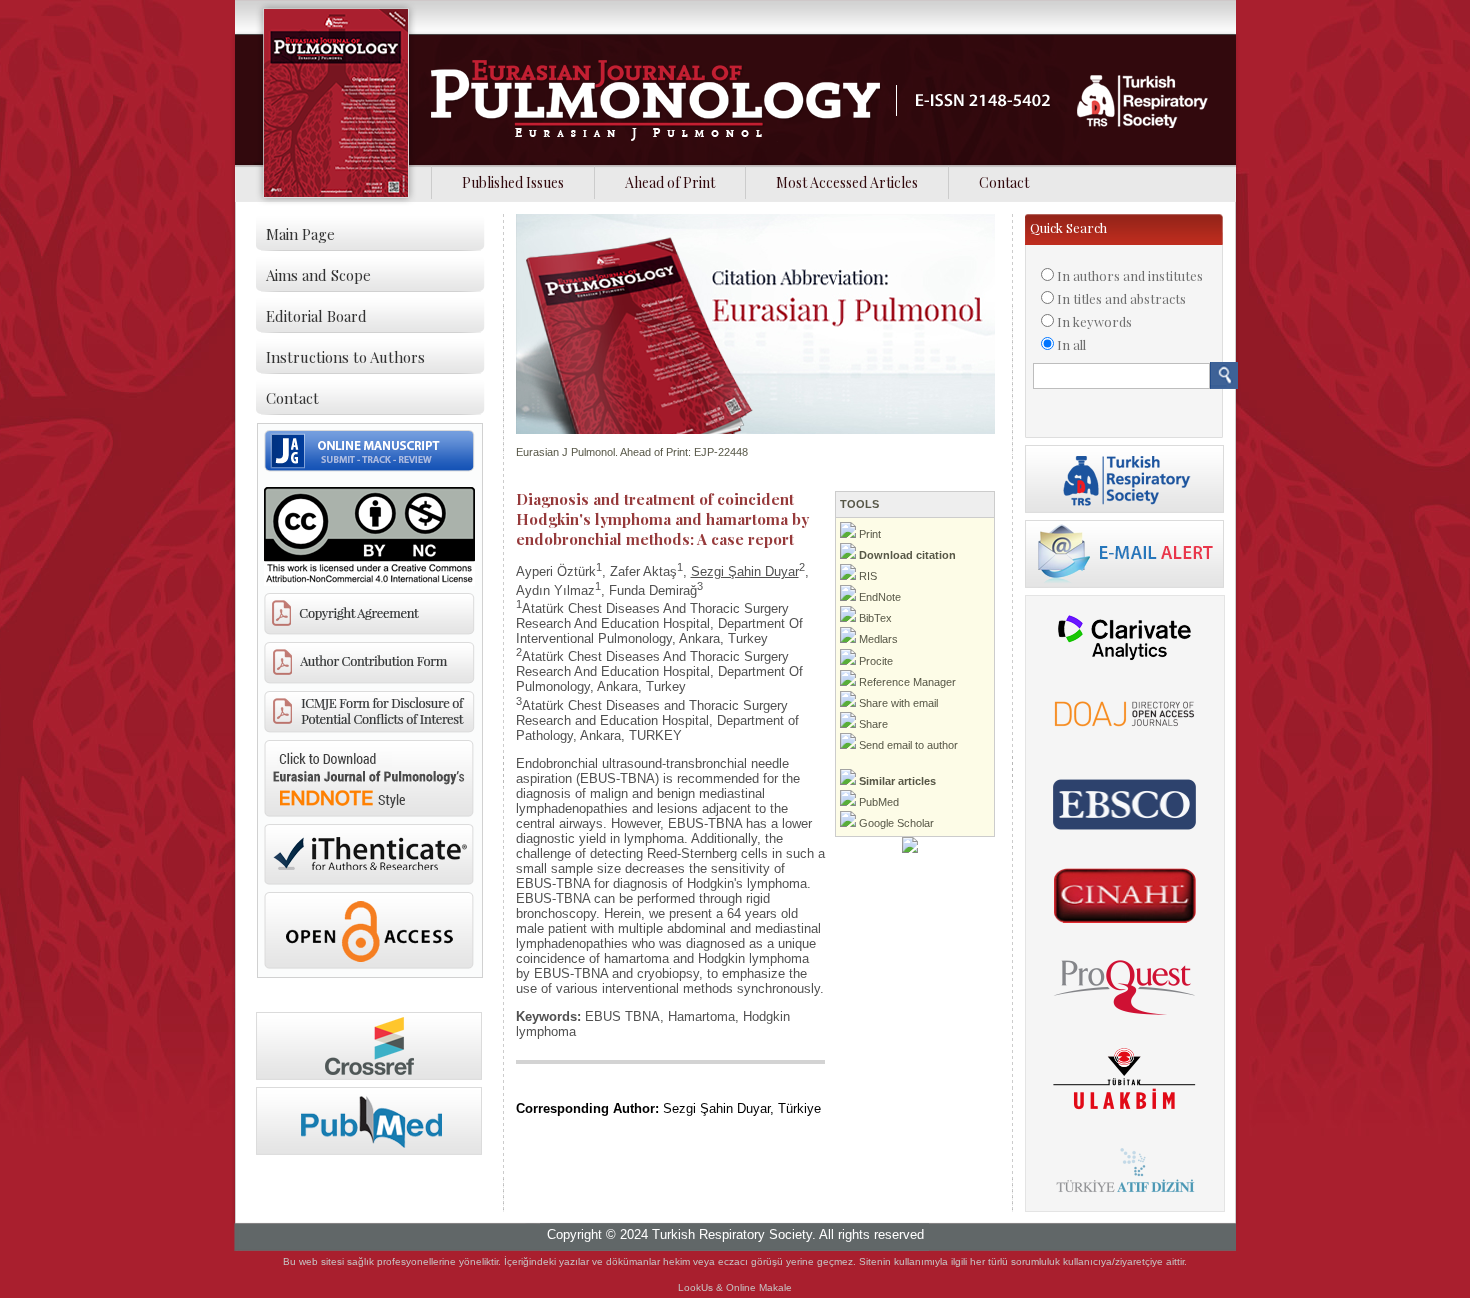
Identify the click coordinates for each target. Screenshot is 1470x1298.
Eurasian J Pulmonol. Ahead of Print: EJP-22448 (632, 452)
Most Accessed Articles (847, 182)
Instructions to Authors (345, 357)
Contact (1004, 182)
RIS (866, 576)
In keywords (1094, 321)
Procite (874, 661)
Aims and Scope (318, 275)
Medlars (877, 639)
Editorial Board (316, 316)
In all (1071, 344)
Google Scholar (895, 823)
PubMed (877, 802)
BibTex (874, 618)
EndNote (878, 597)
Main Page (300, 234)
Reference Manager (906, 682)
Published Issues (513, 182)
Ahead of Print (670, 182)
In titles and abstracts (1121, 298)
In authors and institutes (1130, 275)
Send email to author (907, 745)
